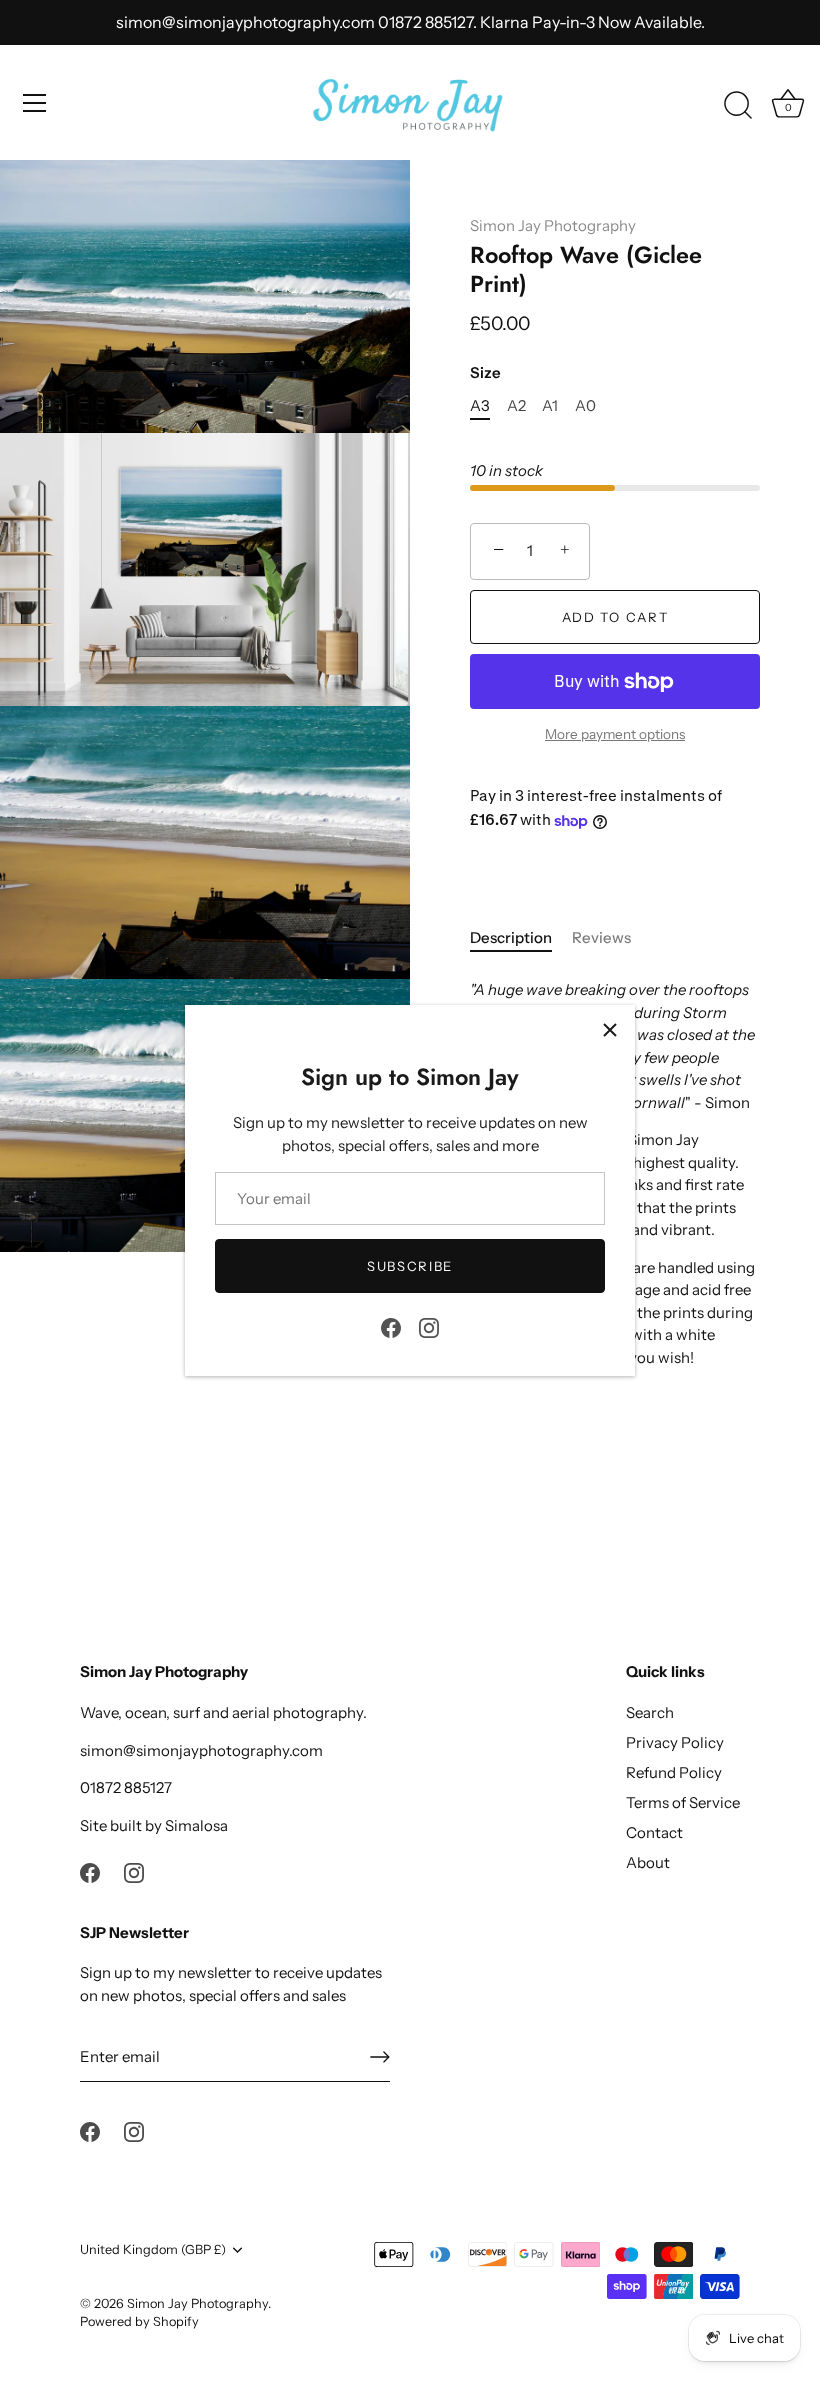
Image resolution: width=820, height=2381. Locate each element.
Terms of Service (683, 1802)
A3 (480, 406)
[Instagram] (429, 1326)
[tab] (521, 938)
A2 (516, 406)
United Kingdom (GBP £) (153, 2249)
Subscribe (410, 1266)
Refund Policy (674, 1772)
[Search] (738, 106)
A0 (585, 406)
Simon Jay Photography (553, 225)
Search (650, 1712)
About (648, 1862)
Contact (654, 1832)
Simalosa (196, 1825)
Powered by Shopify (139, 2321)
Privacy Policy (675, 1742)
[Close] (610, 1030)
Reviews (601, 937)
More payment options (615, 734)
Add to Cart (615, 617)
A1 (550, 406)
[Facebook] (391, 1326)
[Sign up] (380, 2057)
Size (485, 373)
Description (511, 937)
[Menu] (35, 103)
